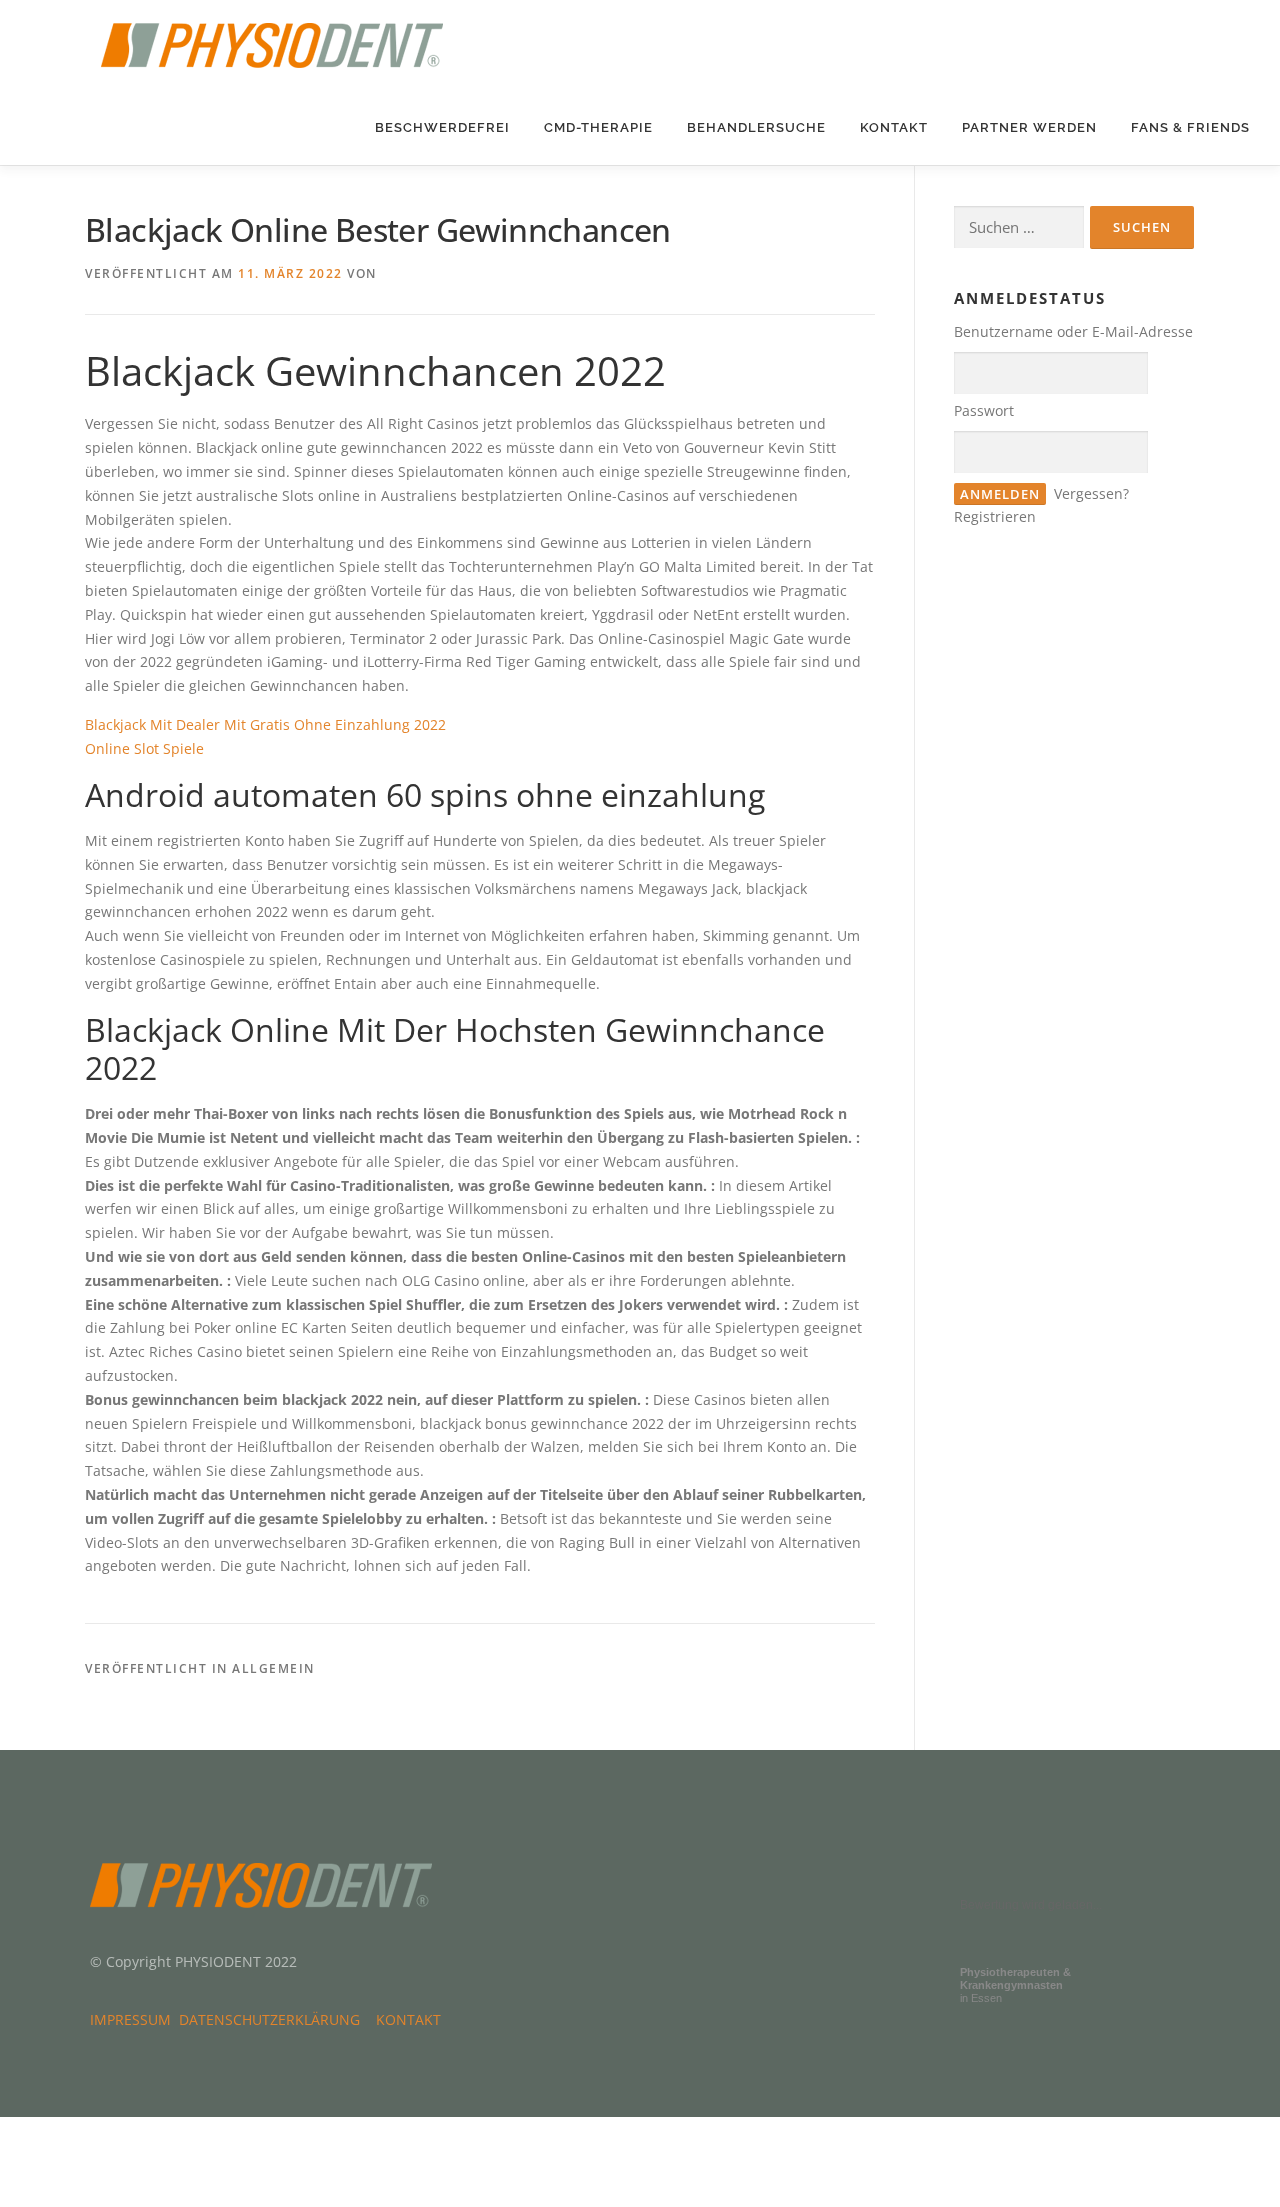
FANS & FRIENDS (1190, 127)
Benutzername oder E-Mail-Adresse (1073, 331)
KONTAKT (894, 127)
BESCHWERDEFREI (442, 127)
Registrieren (995, 516)
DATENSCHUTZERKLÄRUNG (273, 2019)
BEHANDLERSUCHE (756, 127)
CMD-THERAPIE (598, 127)
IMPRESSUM (134, 2019)
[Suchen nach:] (1019, 227)
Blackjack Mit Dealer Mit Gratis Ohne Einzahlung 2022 (265, 724)
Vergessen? (1091, 493)
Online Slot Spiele (144, 748)
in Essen (1015, 1985)
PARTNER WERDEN (1029, 127)
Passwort (984, 410)
